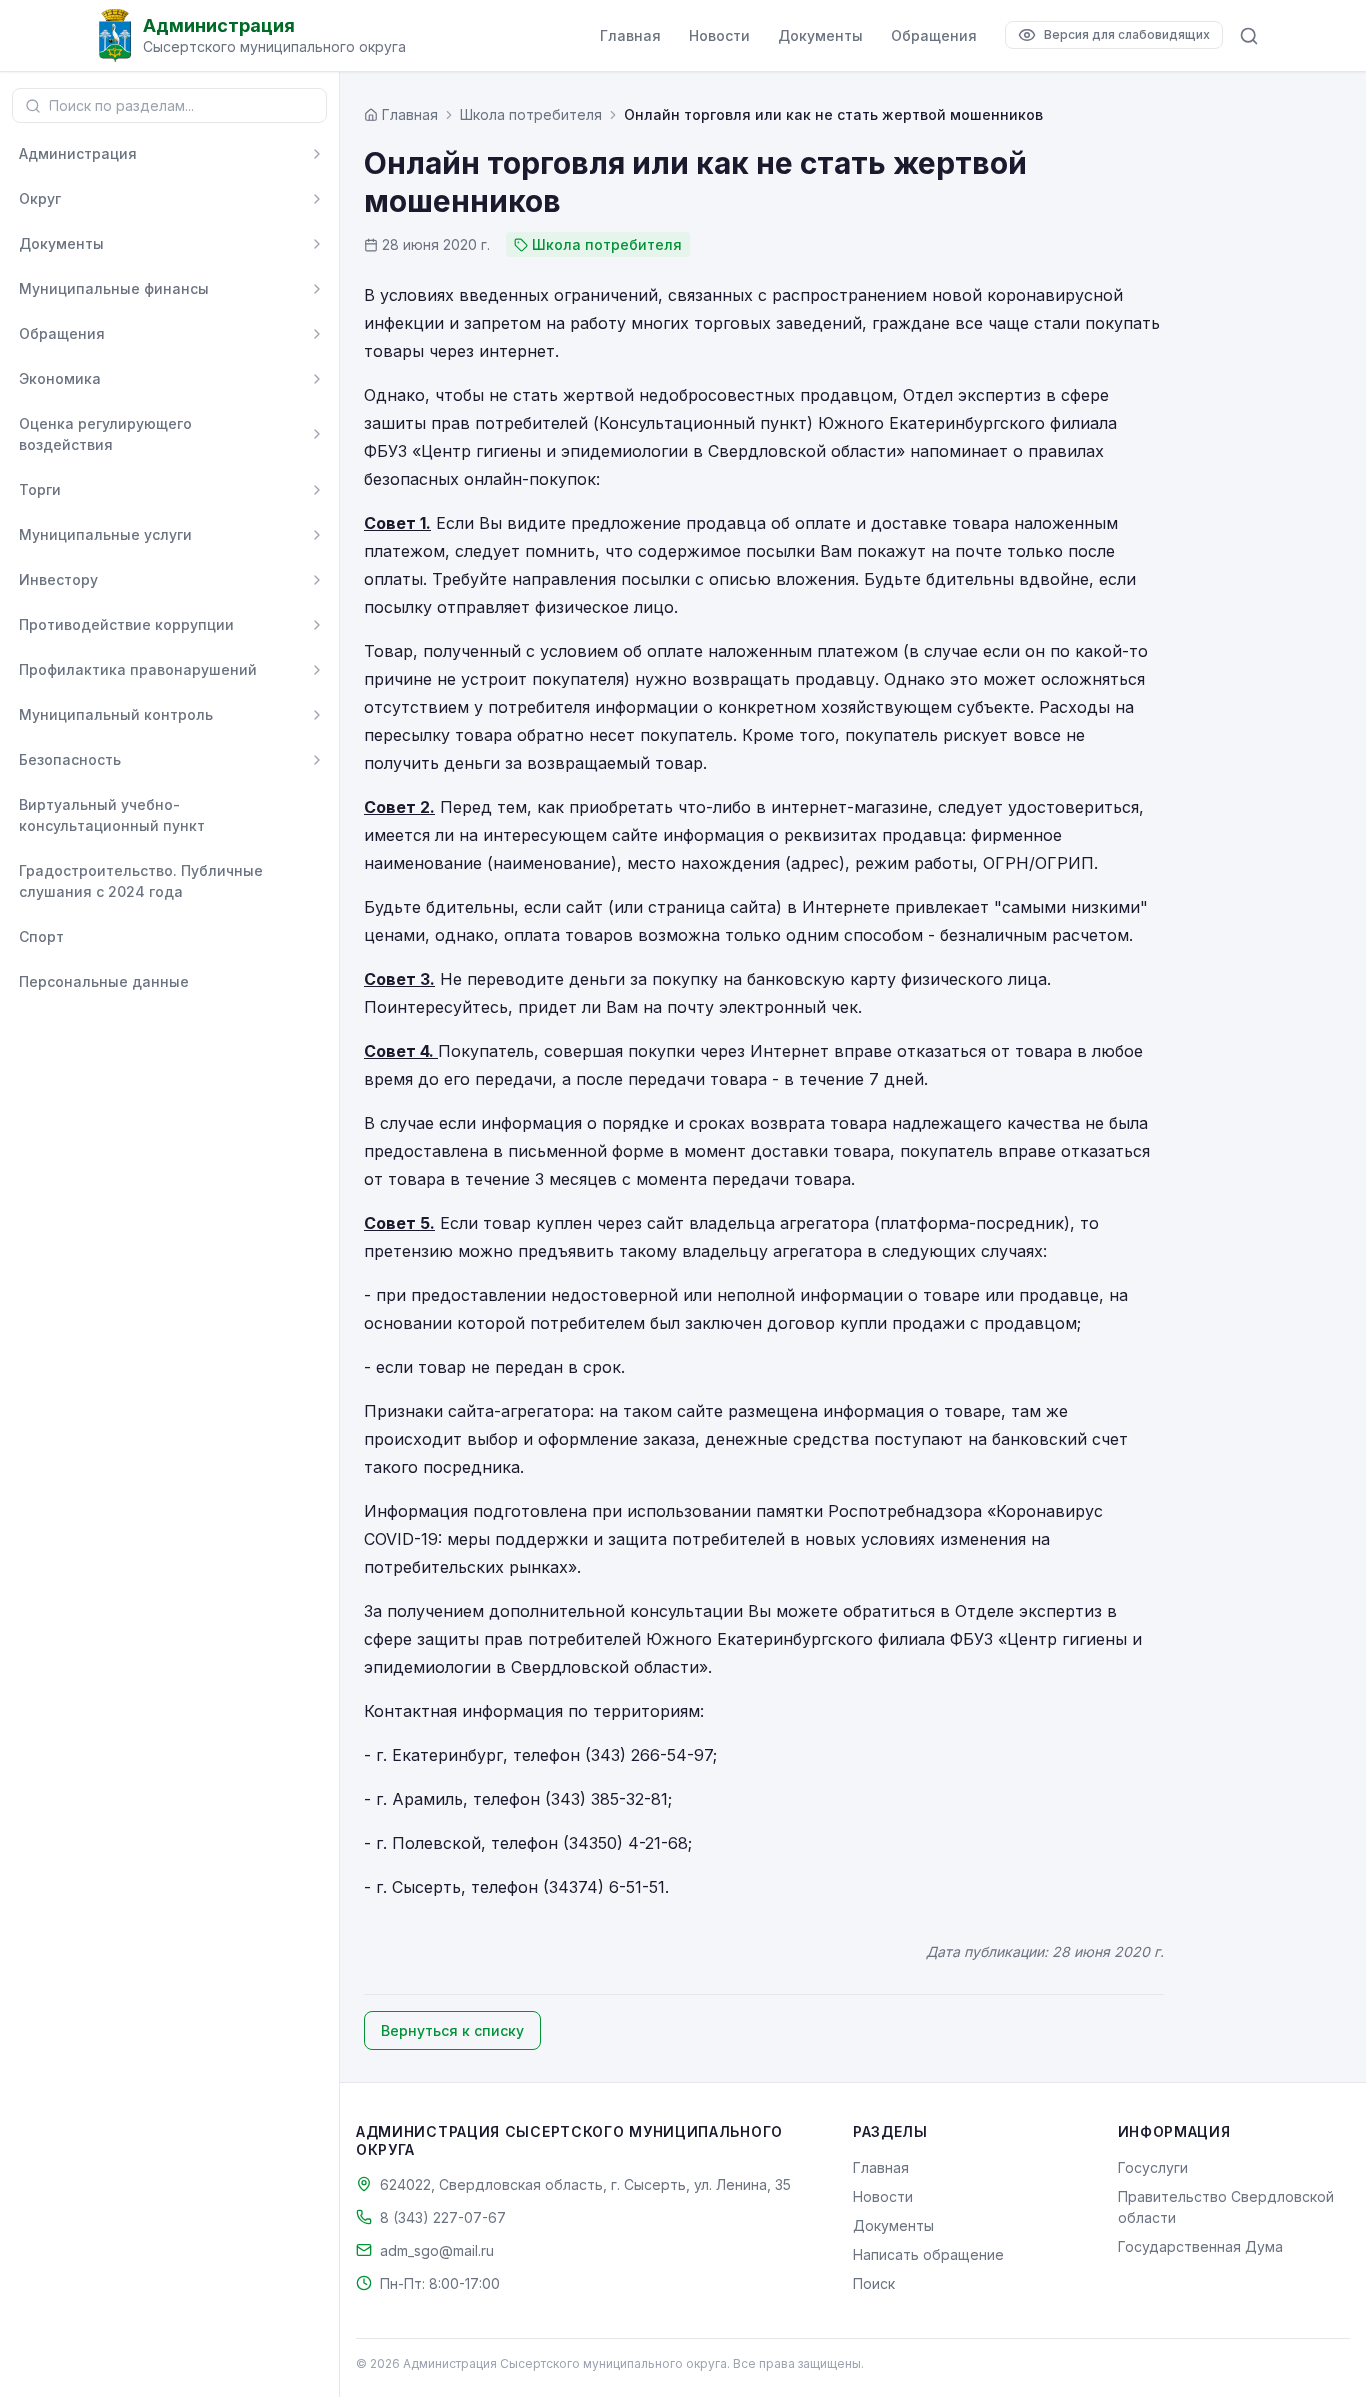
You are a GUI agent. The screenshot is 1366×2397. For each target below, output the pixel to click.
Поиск (874, 2283)
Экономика (60, 378)
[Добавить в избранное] (317, 815)
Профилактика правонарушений (138, 669)
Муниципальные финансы (114, 288)
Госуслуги (1153, 2167)
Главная (630, 35)
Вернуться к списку (452, 2030)
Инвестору (58, 579)
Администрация (78, 153)
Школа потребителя (531, 114)
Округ (40, 198)
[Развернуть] (317, 154)
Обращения (934, 35)
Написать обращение (928, 2254)
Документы (820, 35)
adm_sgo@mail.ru (437, 2250)
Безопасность (70, 759)
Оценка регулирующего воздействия (105, 434)
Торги (40, 489)
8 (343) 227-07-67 (443, 2217)
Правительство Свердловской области (1226, 2207)
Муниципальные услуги (105, 534)
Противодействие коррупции (126, 624)
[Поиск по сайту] (1249, 36)
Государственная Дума (1200, 2246)
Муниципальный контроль (116, 714)
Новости (719, 35)
